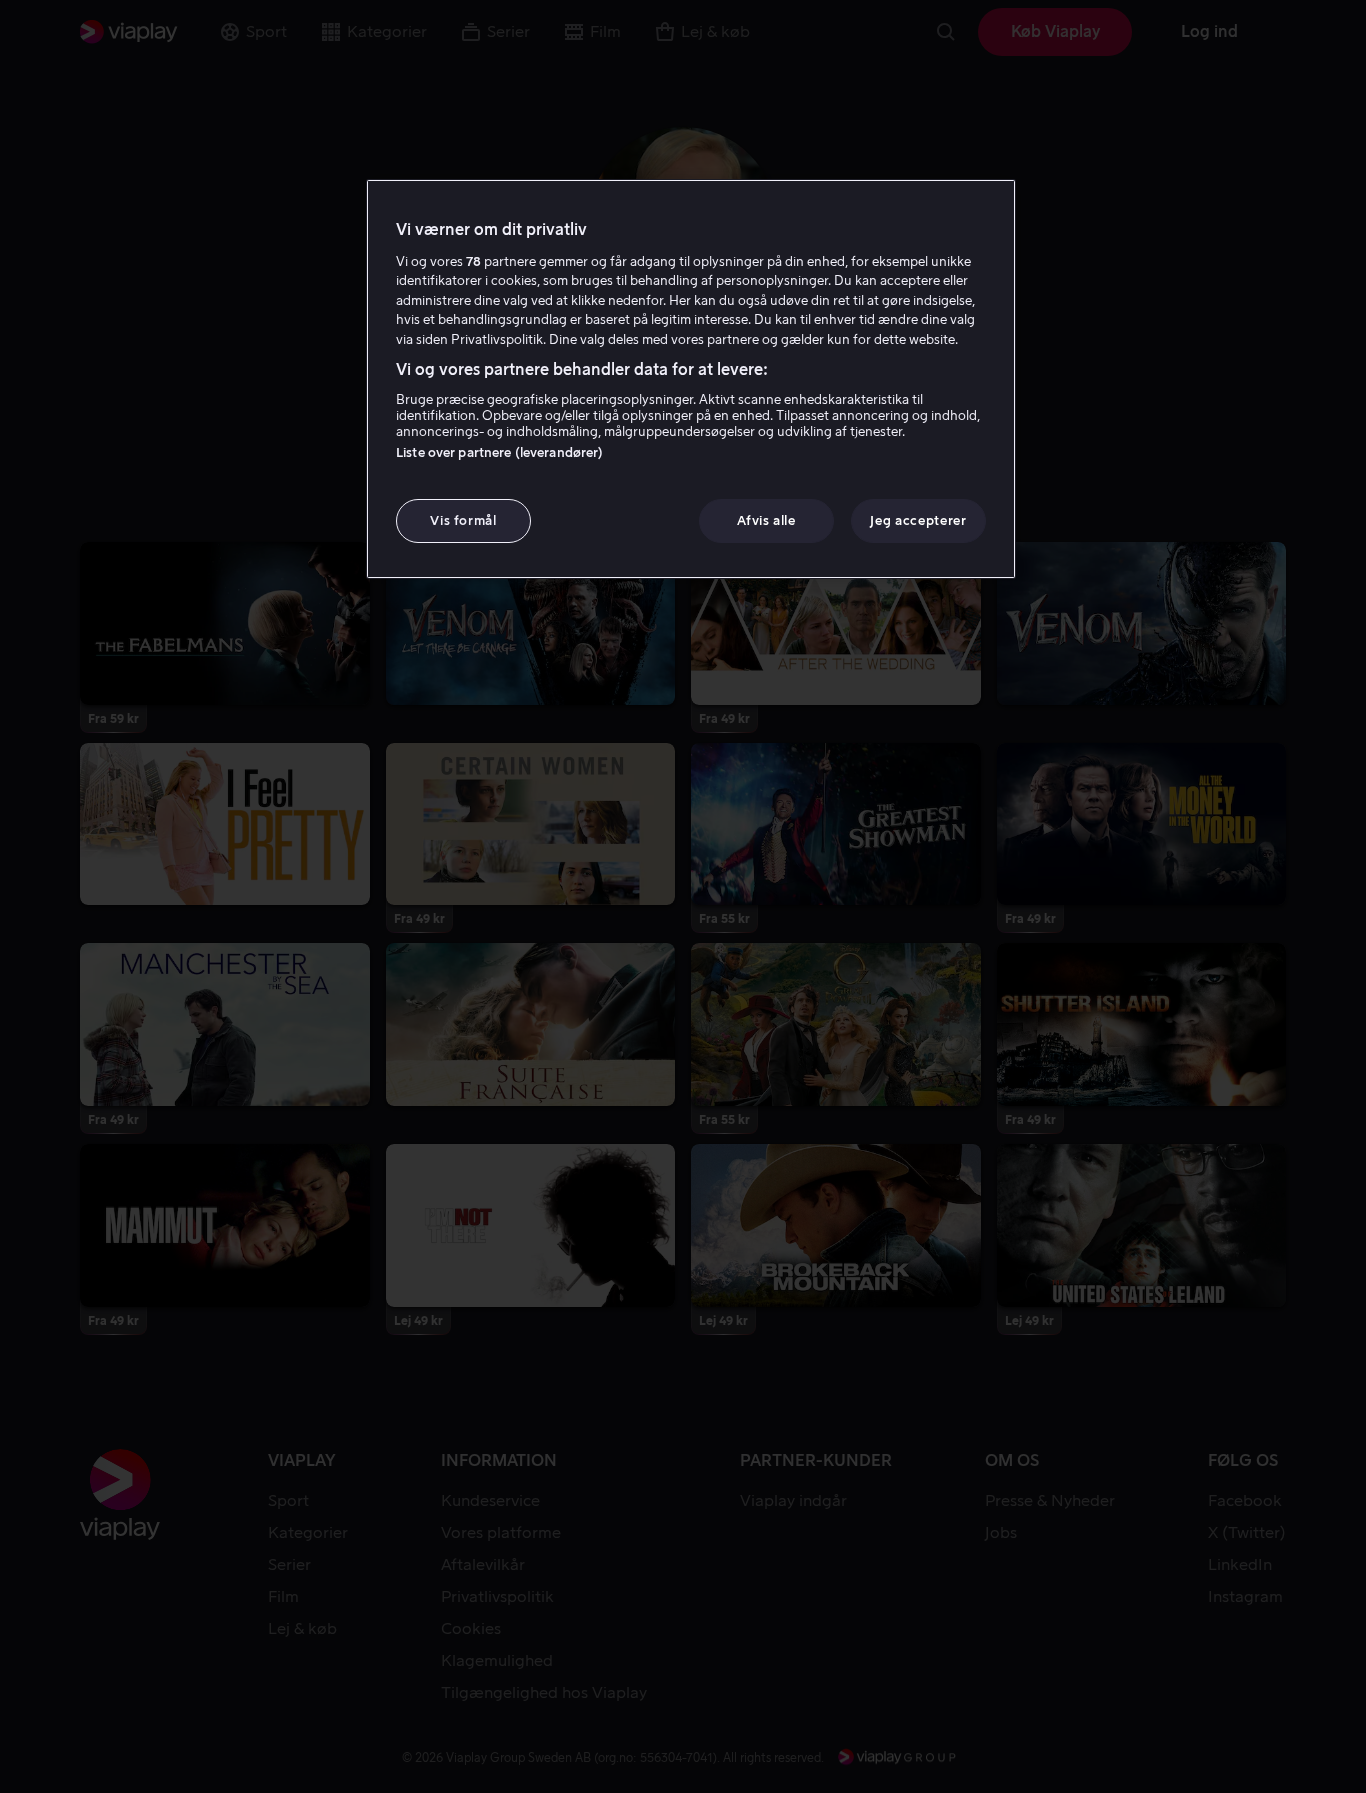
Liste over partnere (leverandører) (499, 452)
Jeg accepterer (918, 520)
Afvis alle (766, 520)
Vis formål (463, 520)
